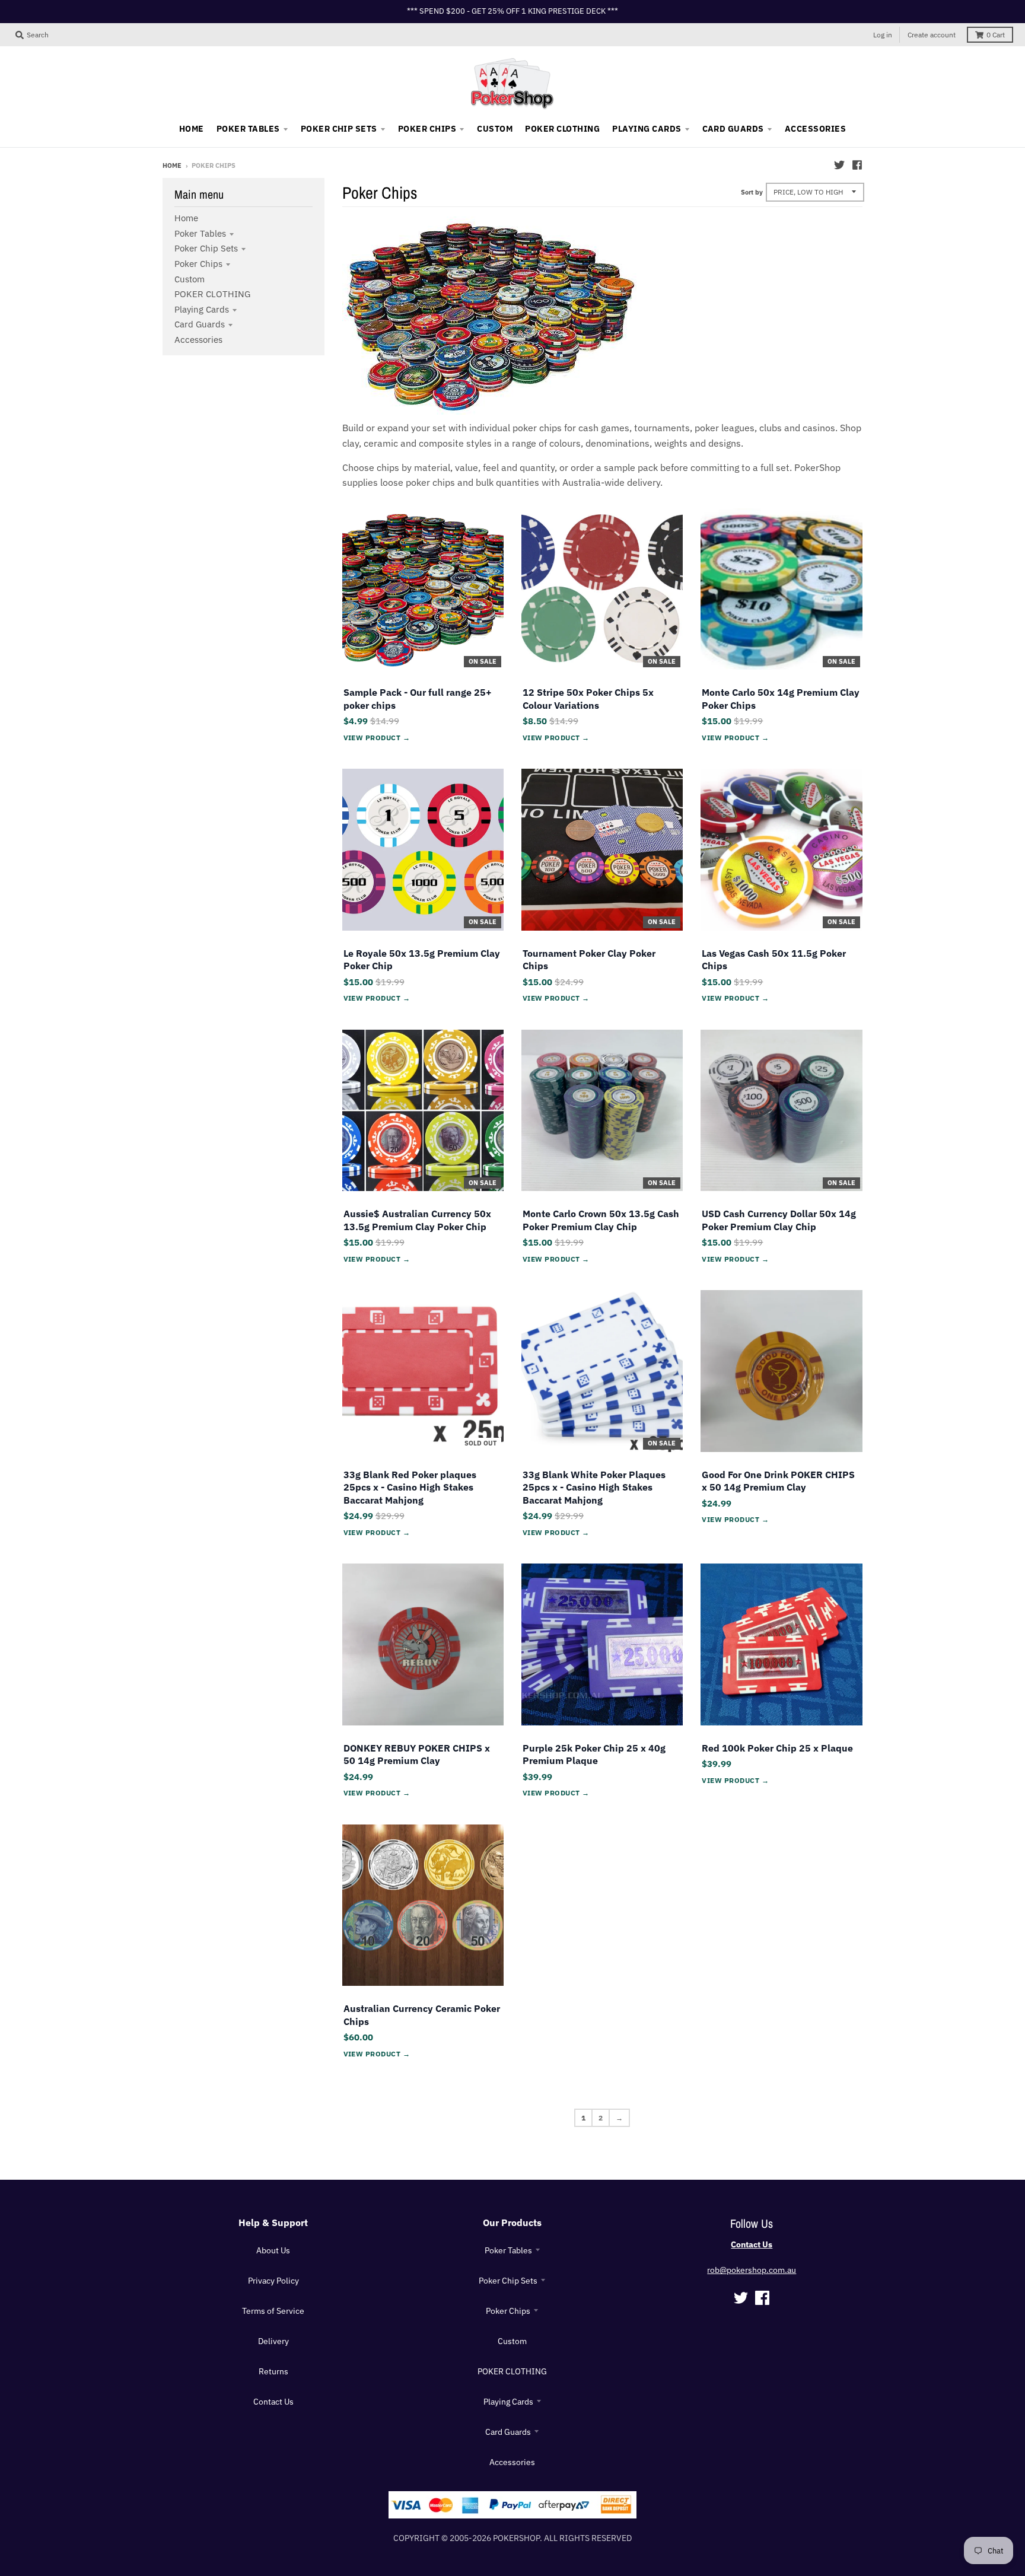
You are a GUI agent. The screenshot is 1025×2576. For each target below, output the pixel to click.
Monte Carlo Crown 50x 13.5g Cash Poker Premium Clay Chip (601, 1220)
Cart (996, 35)
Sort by (752, 192)
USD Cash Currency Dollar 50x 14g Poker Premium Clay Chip (779, 1220)
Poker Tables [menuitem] (248, 129)
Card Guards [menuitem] (733, 129)
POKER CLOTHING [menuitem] (562, 129)
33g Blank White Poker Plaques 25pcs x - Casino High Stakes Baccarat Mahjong (594, 1487)
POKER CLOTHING (212, 294)
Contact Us (273, 2402)
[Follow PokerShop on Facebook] (857, 165)
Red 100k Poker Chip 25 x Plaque (777, 1748)
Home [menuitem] (192, 129)
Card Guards (200, 324)
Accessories (198, 340)
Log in (883, 35)
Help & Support (273, 2222)
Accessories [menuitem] (815, 129)
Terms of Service (273, 2311)
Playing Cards (202, 309)
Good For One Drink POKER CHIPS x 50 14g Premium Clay (778, 1481)
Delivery (273, 2341)
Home (172, 165)
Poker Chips (198, 264)
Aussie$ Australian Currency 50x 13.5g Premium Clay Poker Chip (417, 1220)
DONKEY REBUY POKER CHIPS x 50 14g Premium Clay (417, 1755)
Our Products (512, 2222)
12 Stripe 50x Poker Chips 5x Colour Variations (588, 699)
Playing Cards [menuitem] (647, 129)
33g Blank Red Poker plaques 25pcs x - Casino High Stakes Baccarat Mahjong (410, 1487)
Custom (190, 279)
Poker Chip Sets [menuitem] (339, 129)
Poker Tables (200, 233)
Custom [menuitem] (495, 129)
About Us (273, 2250)
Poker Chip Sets (206, 248)
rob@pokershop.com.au (752, 2270)
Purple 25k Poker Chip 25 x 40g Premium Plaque (594, 1755)
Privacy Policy (273, 2281)
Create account (932, 35)
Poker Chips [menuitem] (427, 129)
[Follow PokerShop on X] (839, 165)
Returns (273, 2371)
